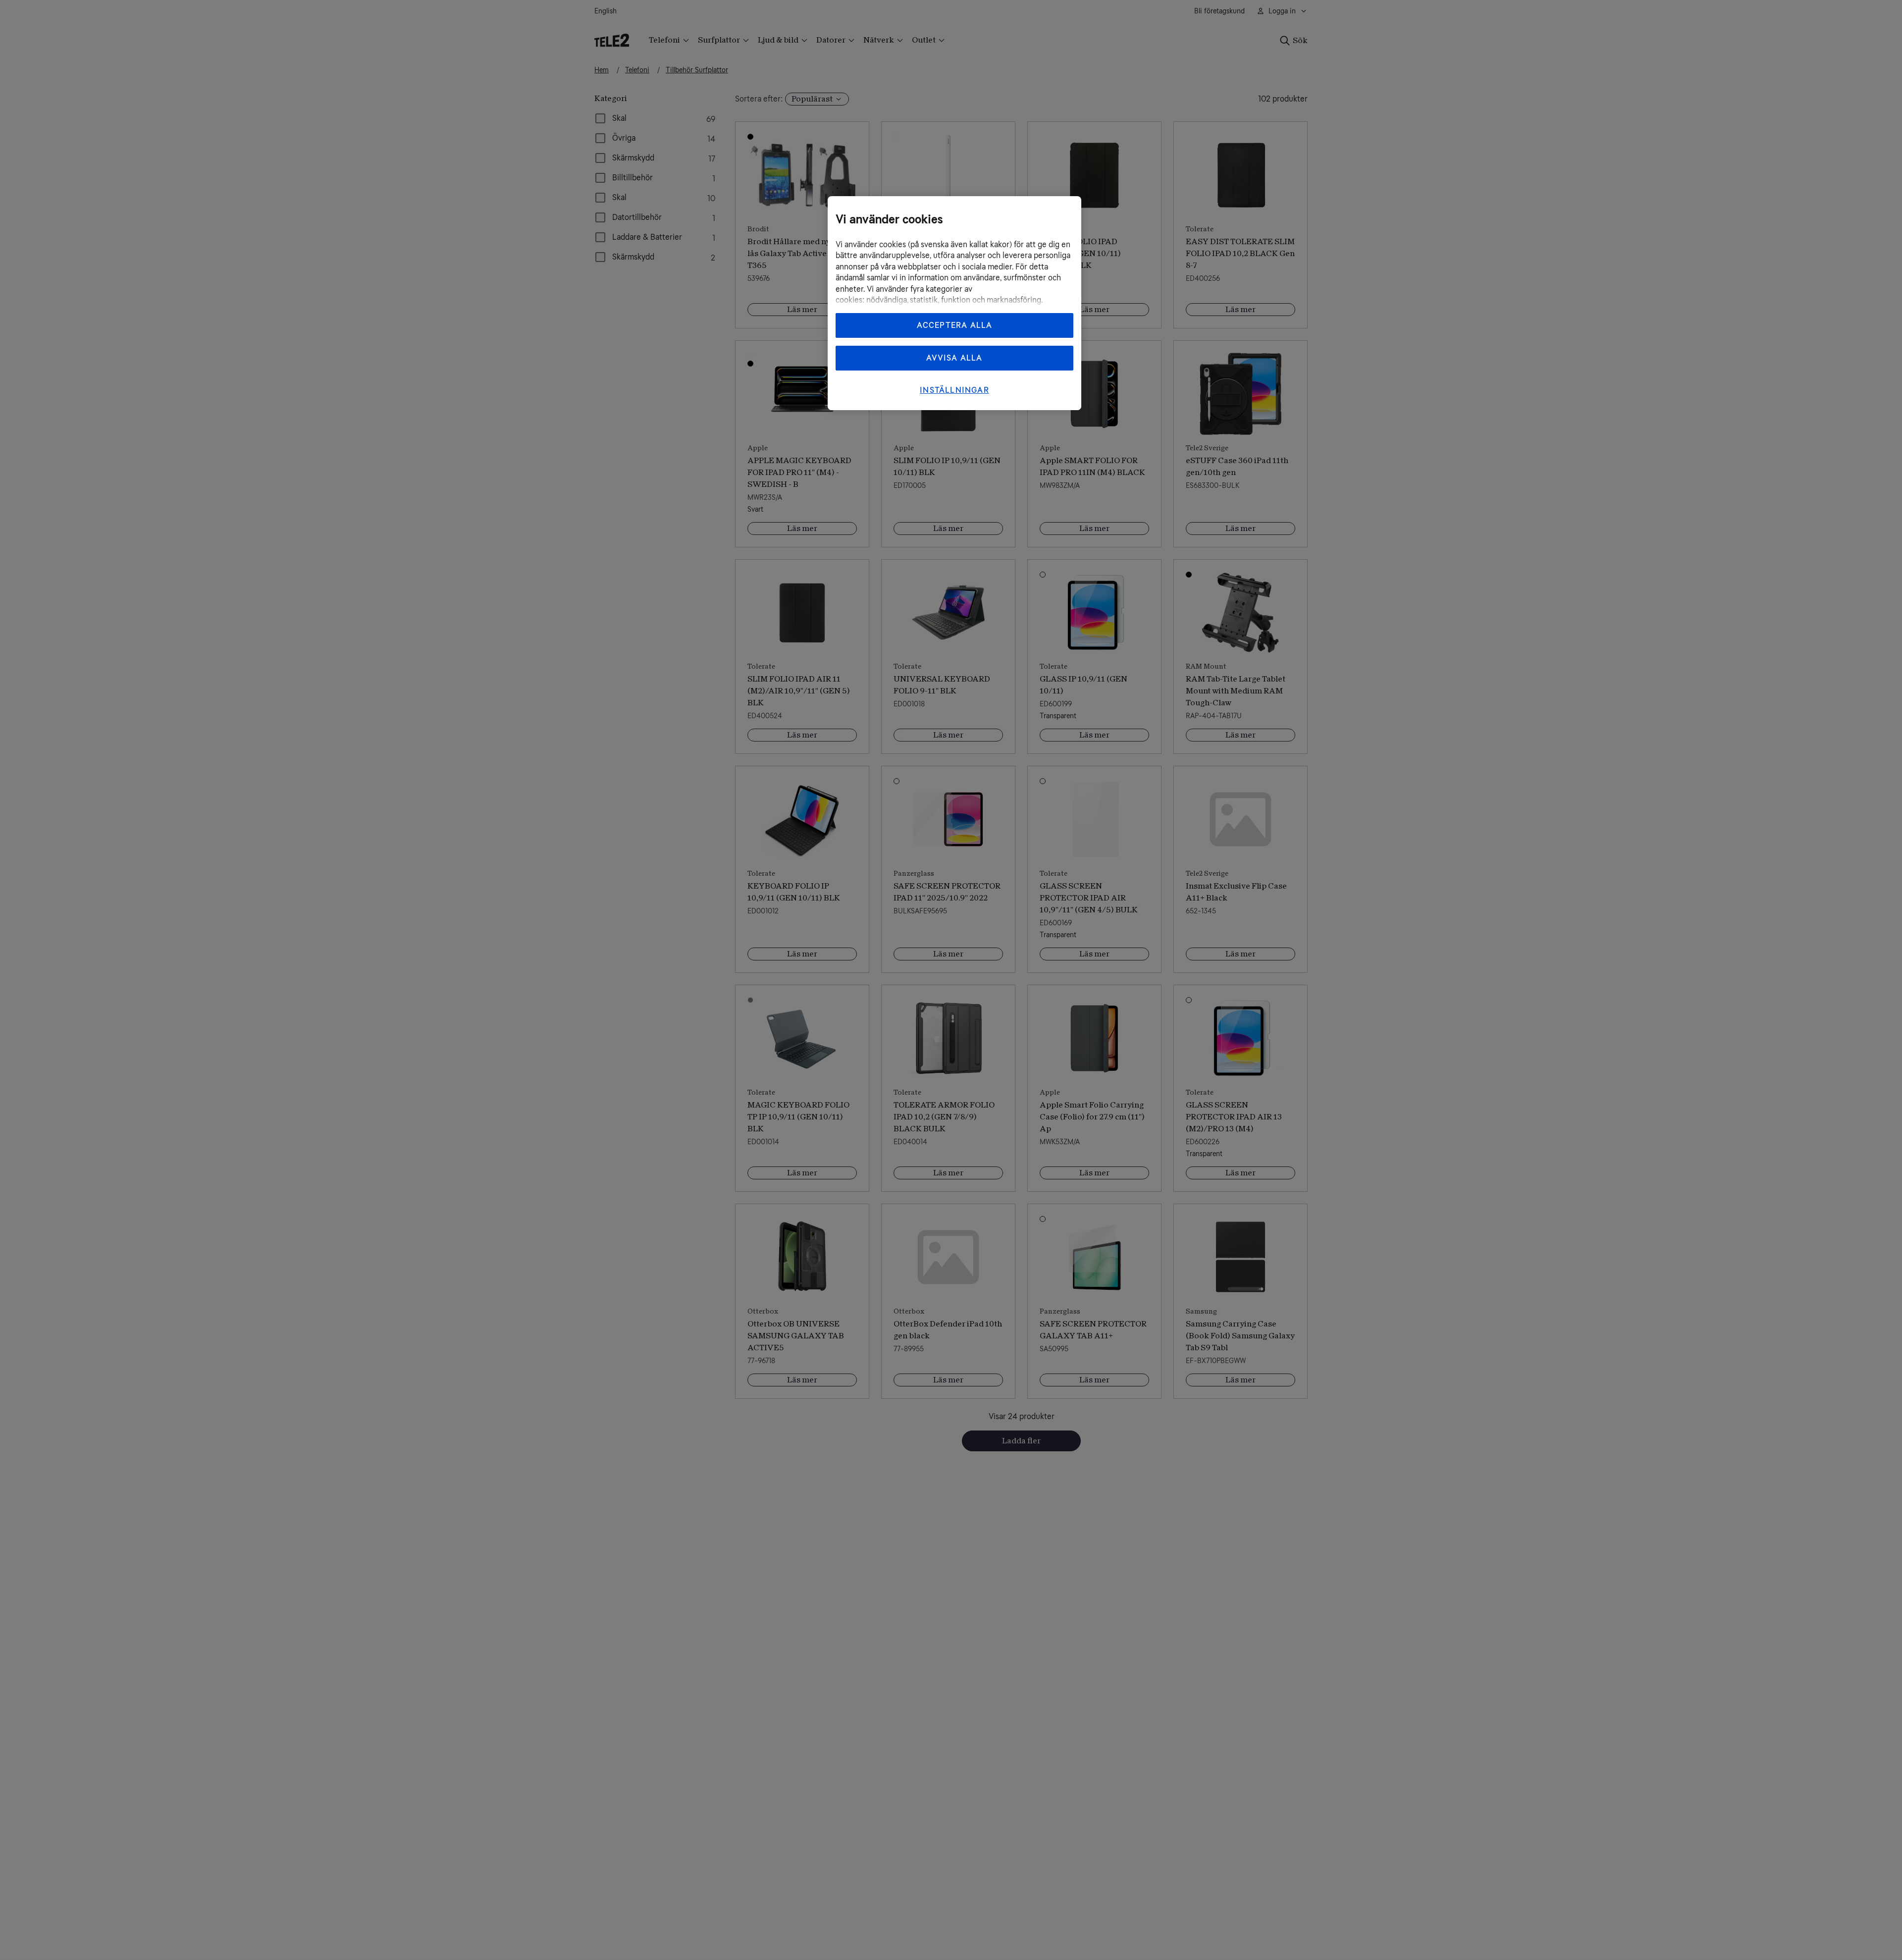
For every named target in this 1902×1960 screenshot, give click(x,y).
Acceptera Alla (955, 325)
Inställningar (954, 390)
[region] (954, 303)
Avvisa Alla (954, 358)
